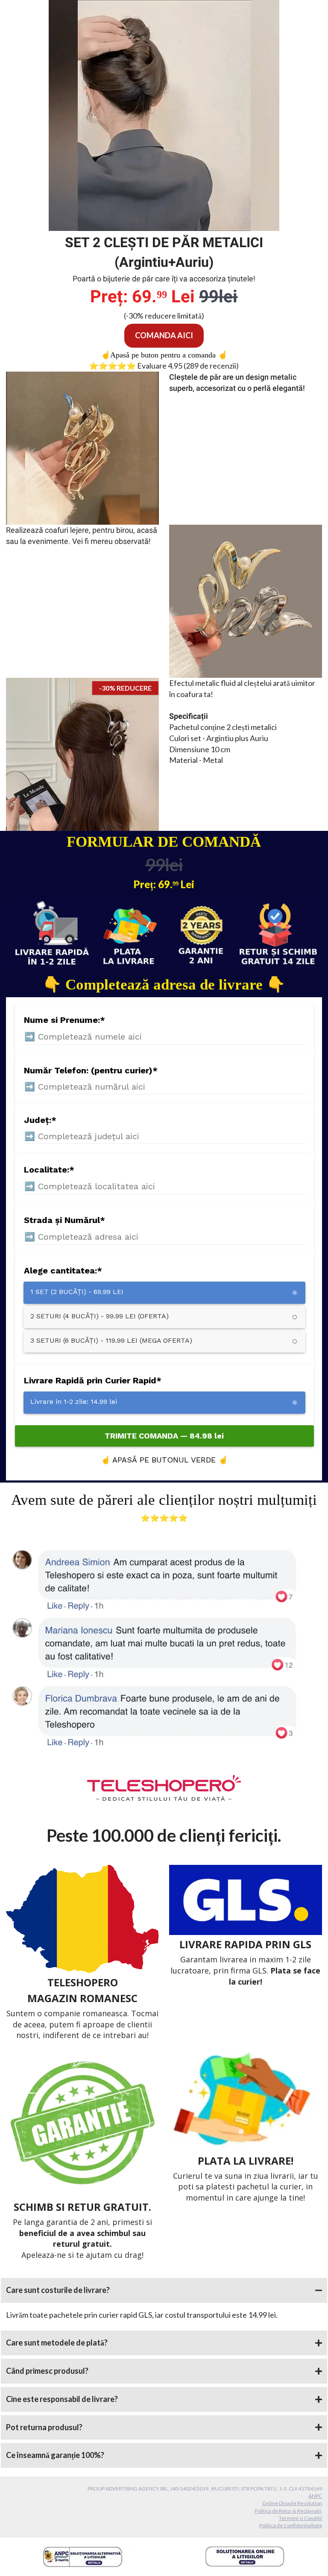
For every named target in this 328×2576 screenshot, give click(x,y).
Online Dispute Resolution (292, 2503)
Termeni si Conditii (300, 2518)
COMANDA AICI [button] (164, 335)
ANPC (315, 2496)
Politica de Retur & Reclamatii (288, 2511)
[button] (164, 2290)
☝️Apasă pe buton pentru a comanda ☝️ (164, 355)
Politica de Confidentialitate (291, 2525)
